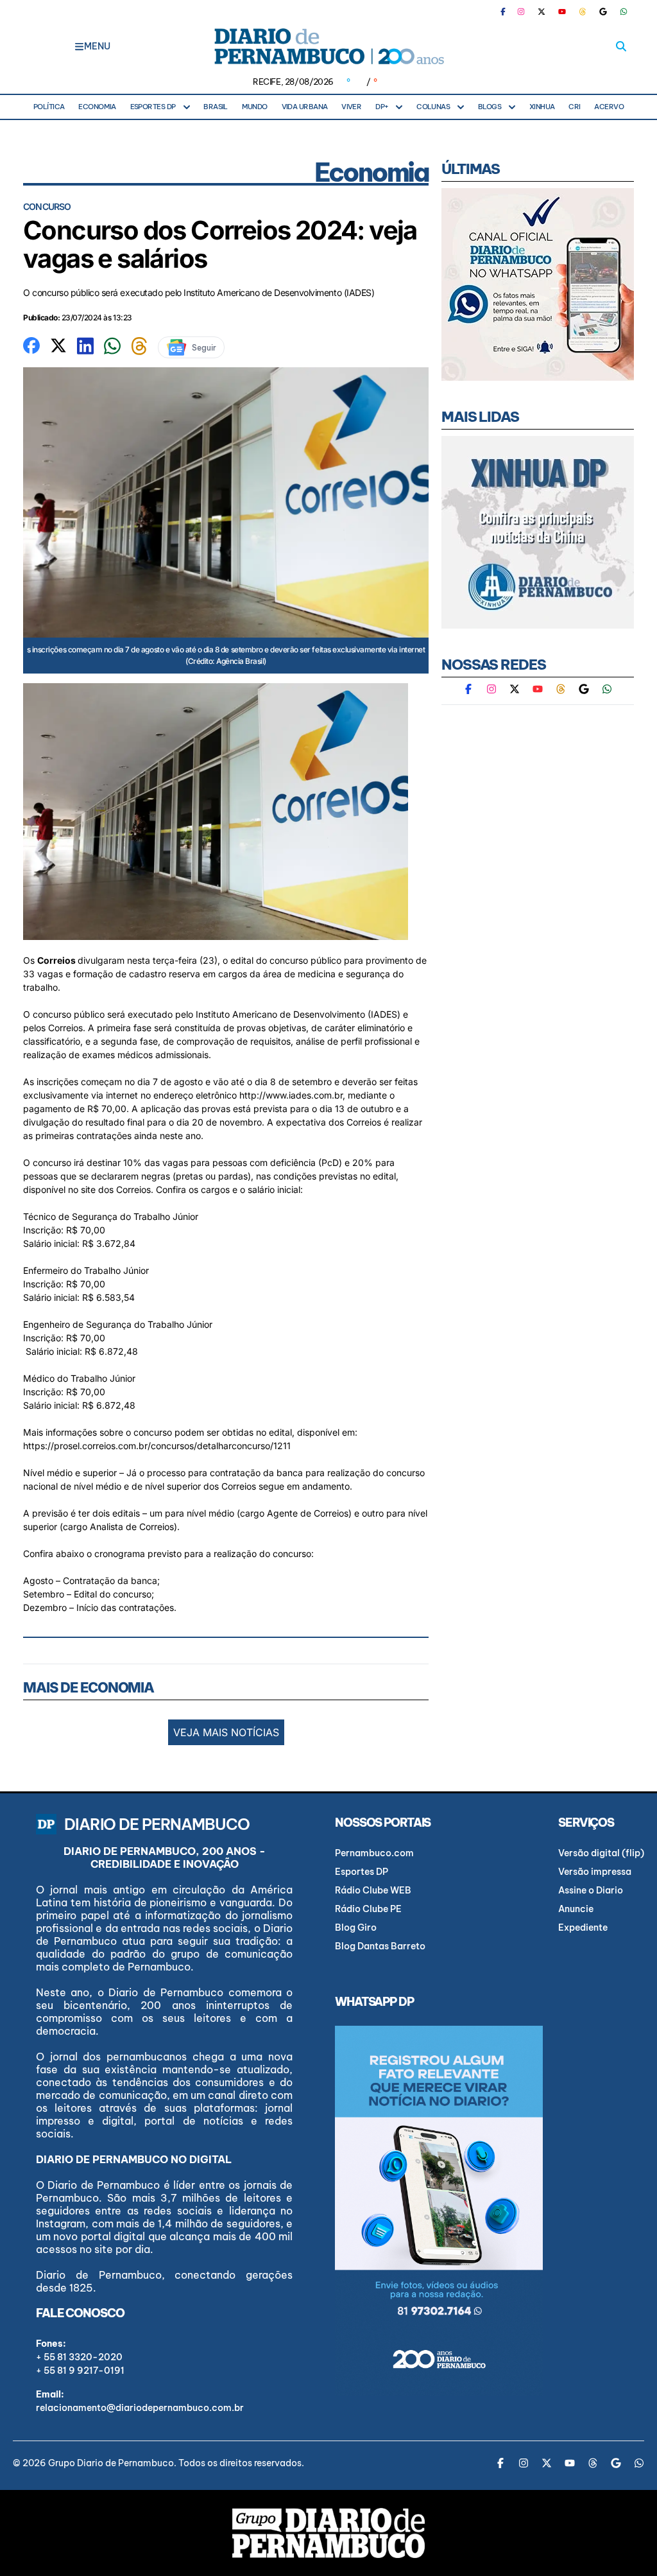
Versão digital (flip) (601, 1853)
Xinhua (542, 107)
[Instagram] (521, 12)
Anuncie (576, 1909)
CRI (574, 107)
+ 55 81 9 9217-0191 (80, 2371)
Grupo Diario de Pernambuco (111, 2463)
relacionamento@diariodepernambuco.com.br (140, 2408)
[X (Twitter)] (542, 12)
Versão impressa (595, 1872)
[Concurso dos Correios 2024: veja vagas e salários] (31, 344)
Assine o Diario (591, 1890)
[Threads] (583, 12)
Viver (351, 107)
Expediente (583, 1928)
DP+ (382, 107)
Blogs (490, 107)
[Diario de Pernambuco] (328, 46)
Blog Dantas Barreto (380, 1946)
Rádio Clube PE (368, 1909)
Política (49, 107)
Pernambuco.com (374, 1853)
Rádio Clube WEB (373, 1890)
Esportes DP (153, 107)
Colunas (433, 107)
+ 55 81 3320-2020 (79, 2357)
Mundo (255, 107)
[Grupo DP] (328, 2533)
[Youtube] (562, 12)
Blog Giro (356, 1928)
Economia (97, 107)
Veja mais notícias (226, 1732)
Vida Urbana (305, 107)
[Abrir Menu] (79, 46)
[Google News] (603, 12)
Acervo (609, 107)
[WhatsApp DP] (624, 12)
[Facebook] (508, 12)
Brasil (216, 107)
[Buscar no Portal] (621, 46)
